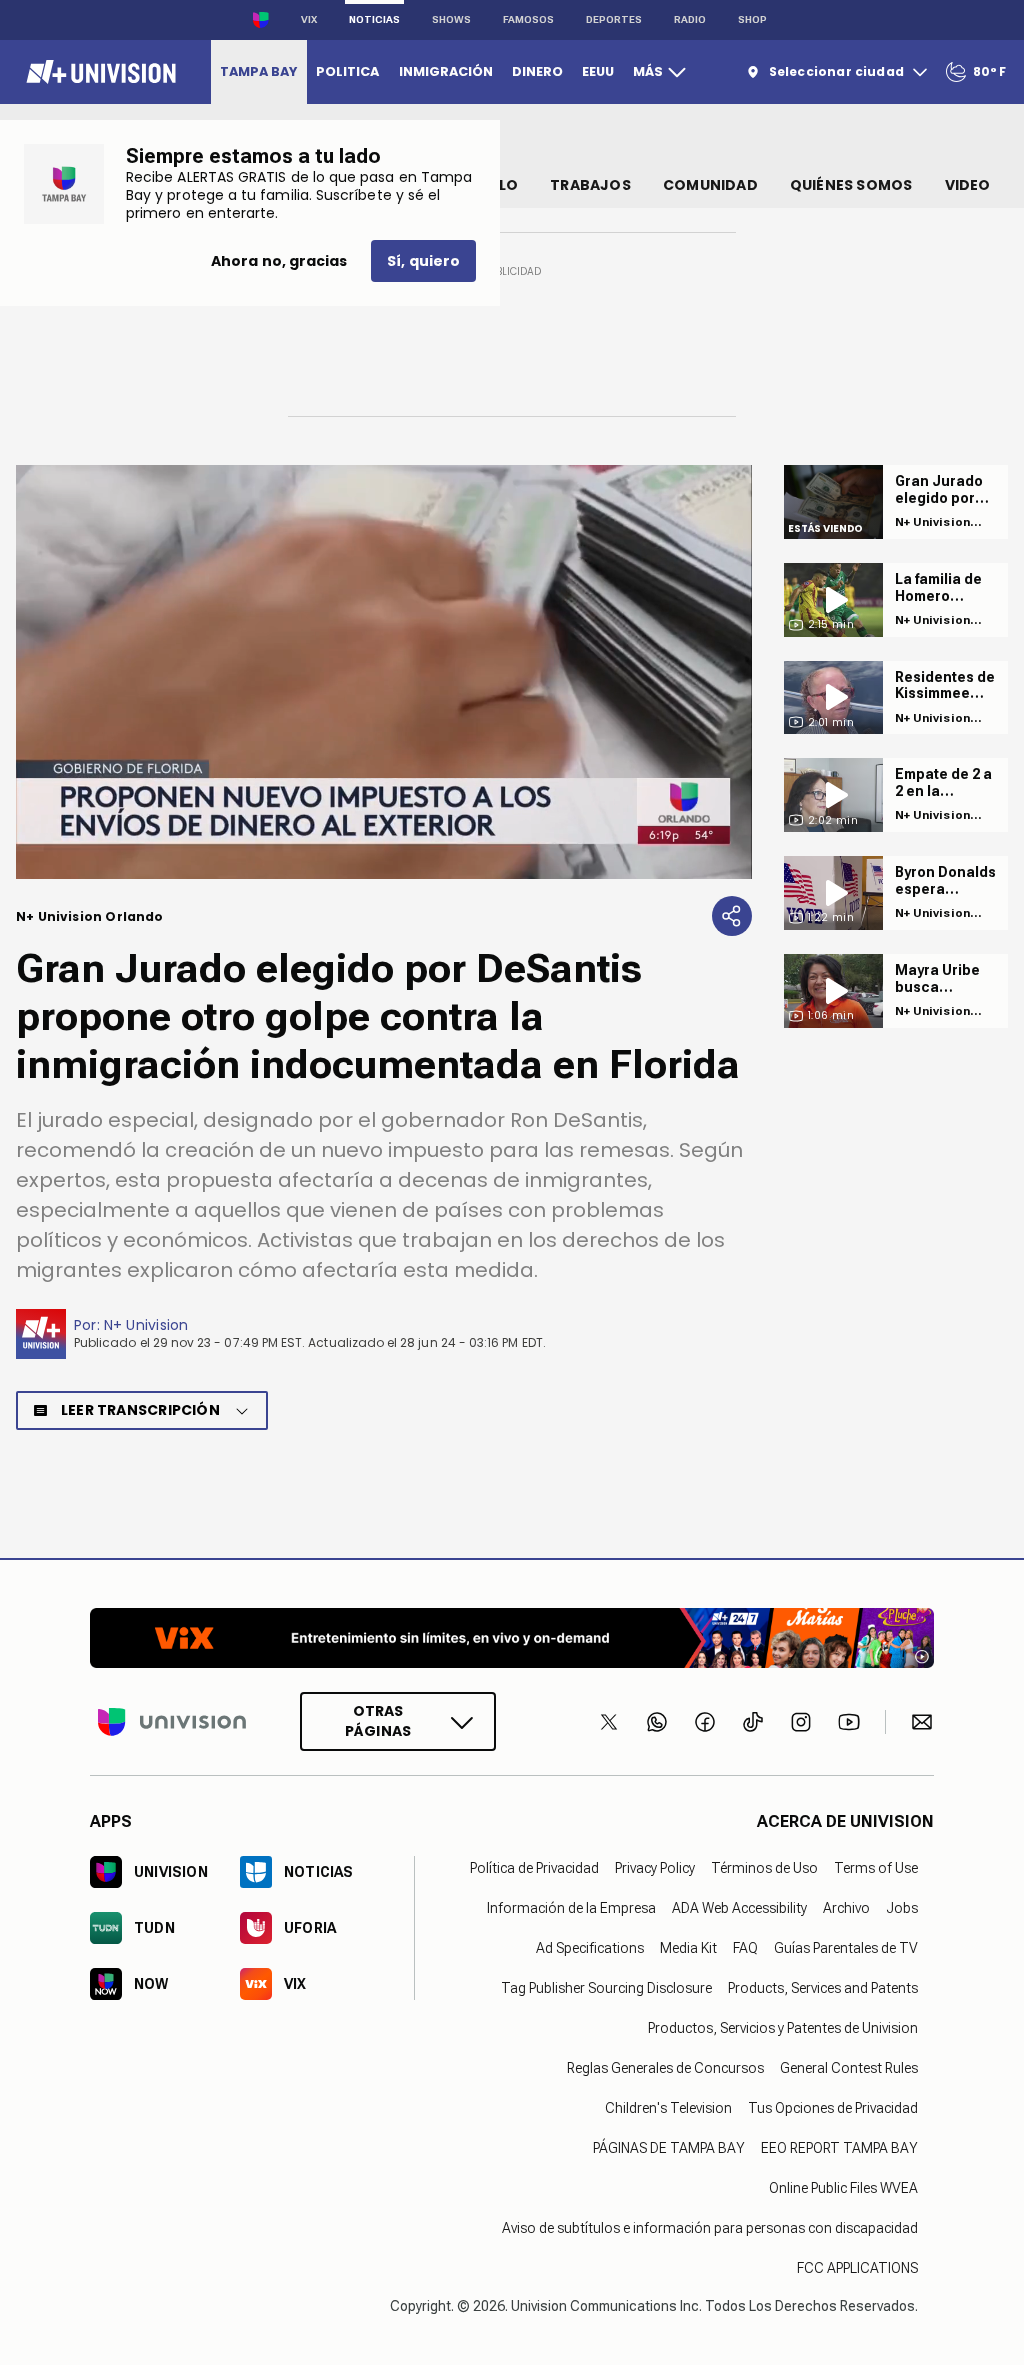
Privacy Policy (655, 1868)
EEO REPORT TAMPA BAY (839, 2148)
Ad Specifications (590, 1948)
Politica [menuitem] (347, 71)
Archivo (846, 1908)
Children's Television (668, 2108)
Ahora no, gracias (279, 261)
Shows (451, 19)
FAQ (745, 1948)
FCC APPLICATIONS (857, 2268)
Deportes (614, 19)
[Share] (732, 916)
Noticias (374, 19)
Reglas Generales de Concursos (665, 2068)
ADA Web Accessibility (739, 1908)
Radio (690, 19)
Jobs (902, 1908)
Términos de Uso (764, 1868)
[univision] (98, 72)
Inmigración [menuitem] (446, 71)
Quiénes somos (851, 185)
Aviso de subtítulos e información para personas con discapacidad (710, 2228)
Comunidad (710, 185)
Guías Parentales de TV (846, 1948)
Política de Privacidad (534, 1868)
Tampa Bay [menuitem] (258, 71)
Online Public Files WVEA (843, 2188)
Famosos (528, 19)
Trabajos (590, 185)
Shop (752, 19)
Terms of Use (876, 1868)
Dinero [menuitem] (537, 71)
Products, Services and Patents (823, 1988)
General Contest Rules (849, 2068)
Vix (309, 19)
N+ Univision (146, 1325)
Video (968, 185)
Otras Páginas (378, 1721)
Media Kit (688, 1948)
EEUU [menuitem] (598, 71)
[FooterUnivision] (172, 1721)
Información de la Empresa (571, 1908)
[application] (384, 672)
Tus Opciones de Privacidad (833, 2108)
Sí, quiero (423, 261)
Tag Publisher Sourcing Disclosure (606, 1988)
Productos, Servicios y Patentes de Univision (783, 2028)
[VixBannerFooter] (512, 1638)
